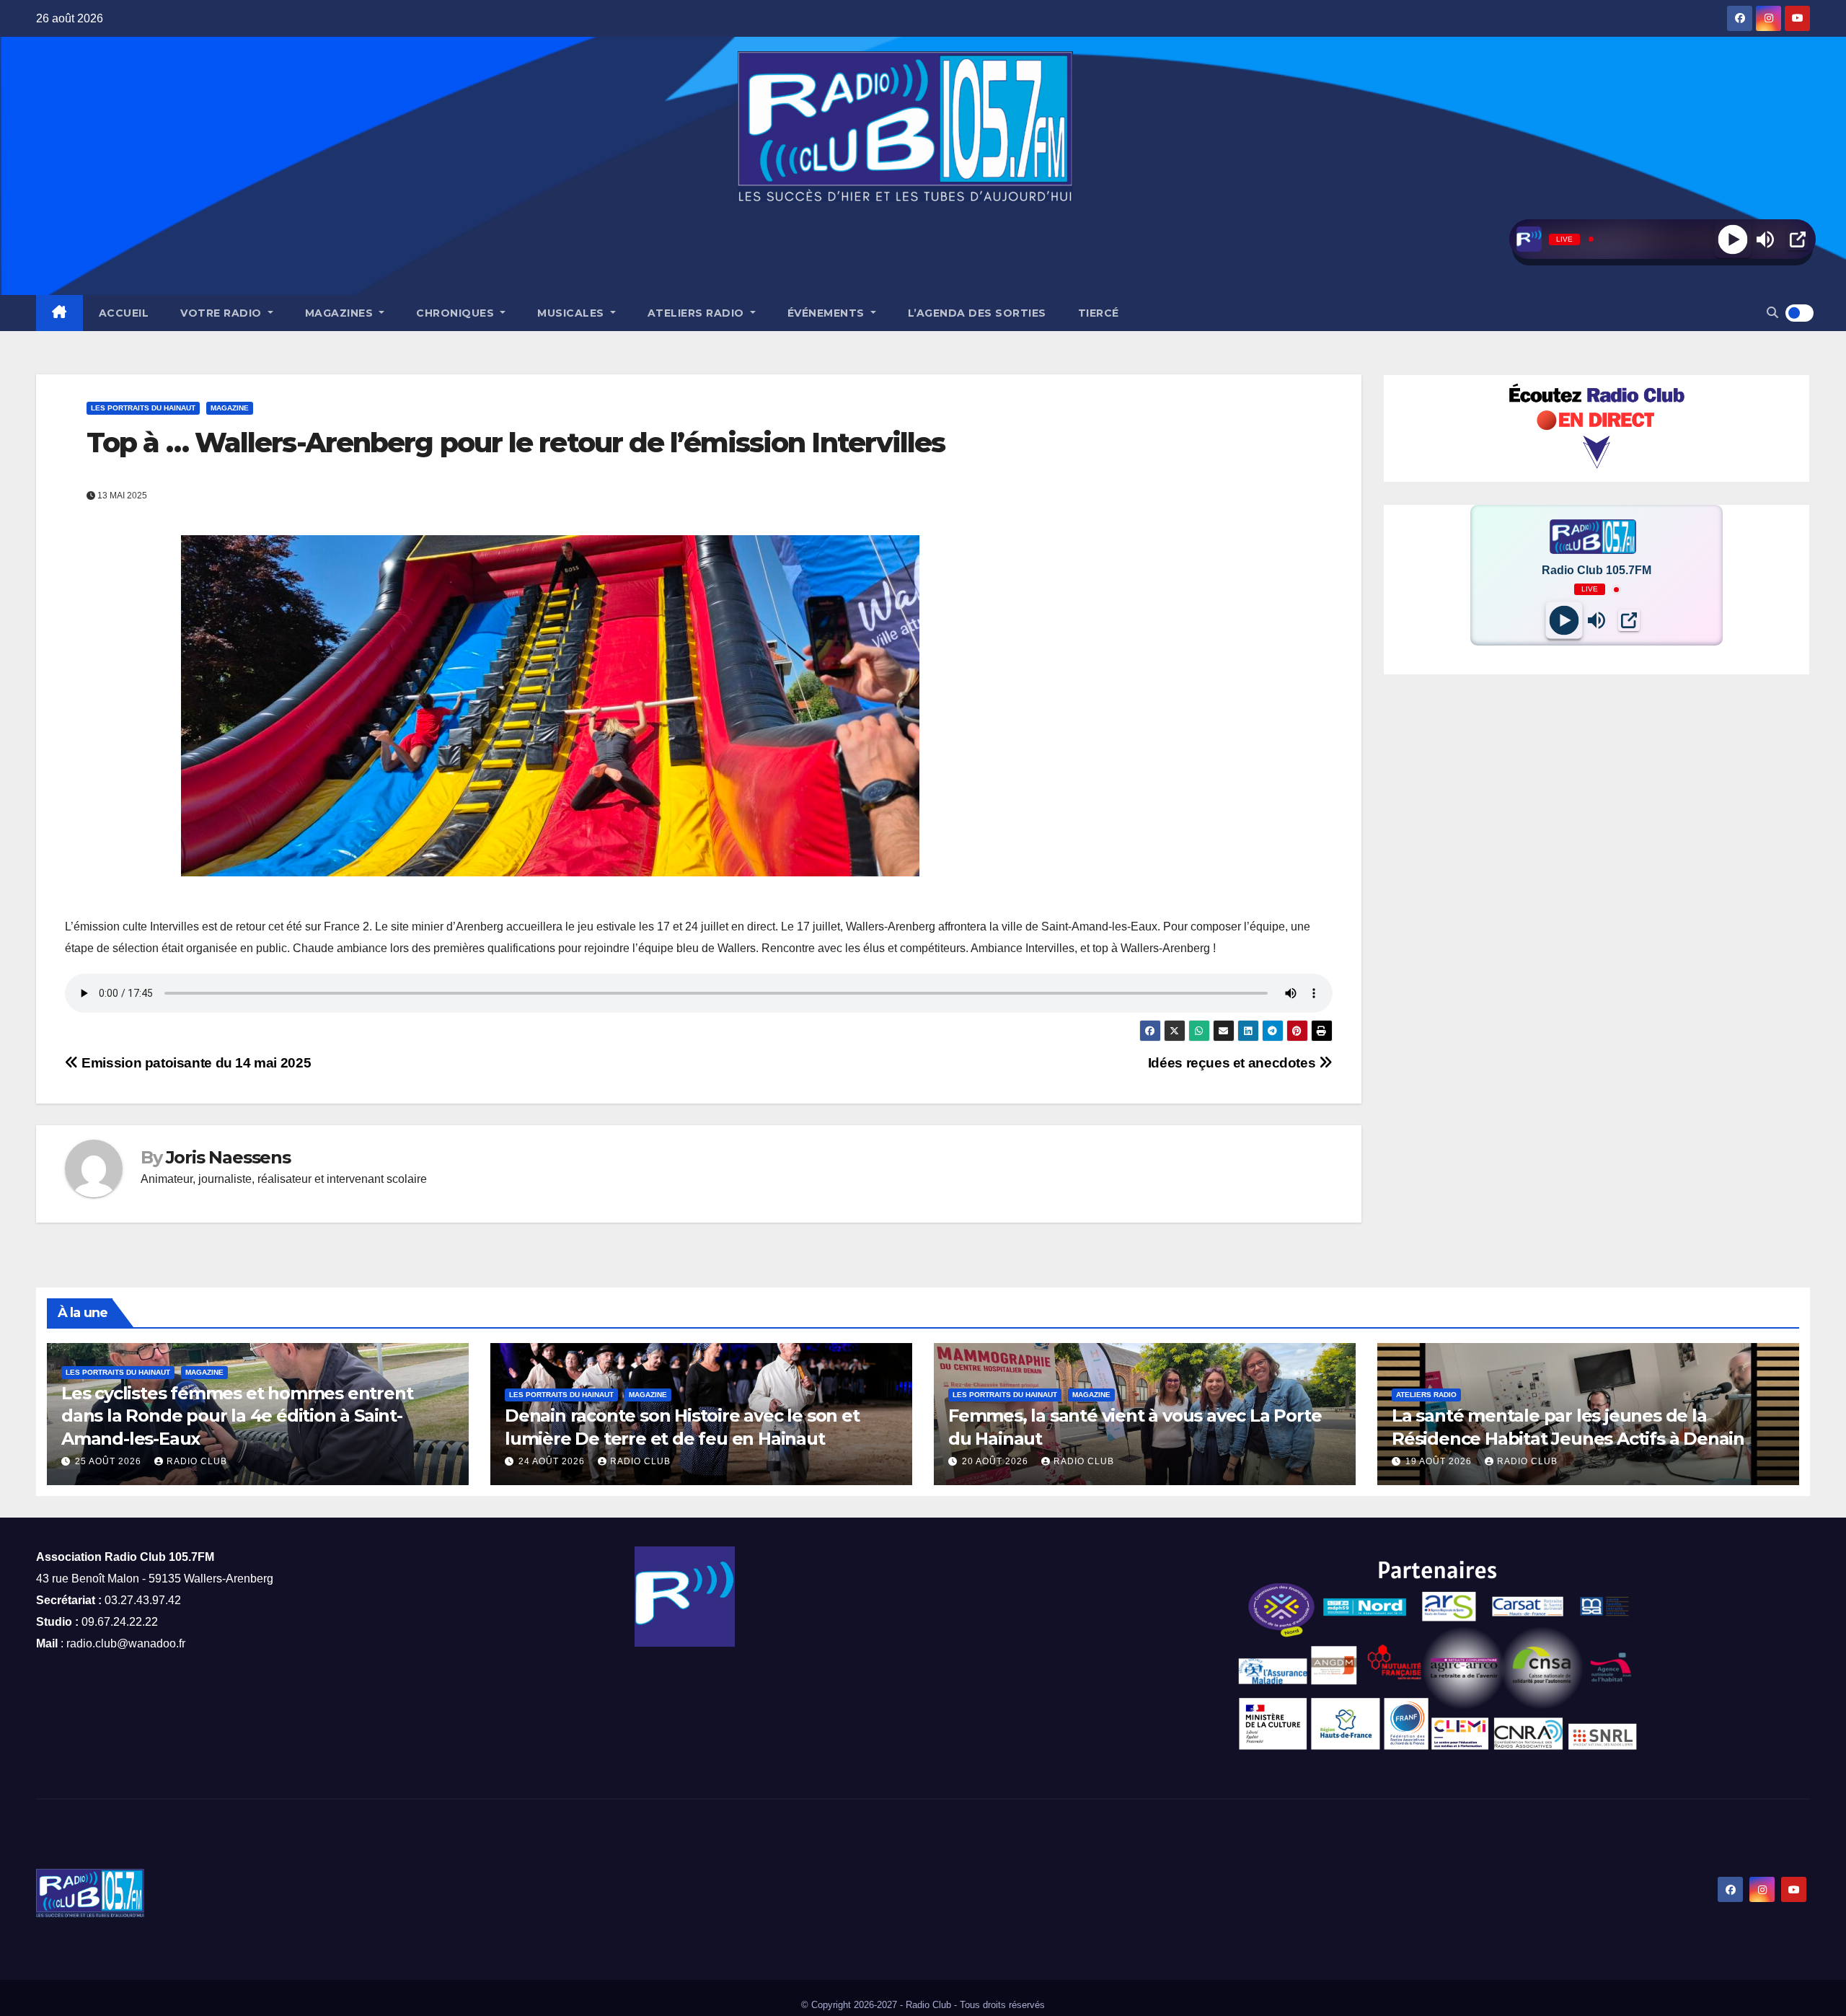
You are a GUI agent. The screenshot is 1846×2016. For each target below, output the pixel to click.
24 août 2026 (553, 1461)
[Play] (1732, 239)
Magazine (230, 408)
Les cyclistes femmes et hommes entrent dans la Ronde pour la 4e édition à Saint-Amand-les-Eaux (237, 1416)
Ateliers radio (698, 313)
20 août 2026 (997, 1461)
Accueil (124, 313)
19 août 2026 (1440, 1461)
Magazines (341, 313)
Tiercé (1099, 313)
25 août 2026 (110, 1461)
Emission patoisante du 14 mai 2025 (195, 1063)
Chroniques (457, 313)
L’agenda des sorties (977, 313)
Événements (828, 313)
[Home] (59, 313)
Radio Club (197, 1461)
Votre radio (222, 313)
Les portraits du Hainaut (143, 408)
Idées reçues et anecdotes (1233, 1063)
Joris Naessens (228, 1157)
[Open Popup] (1798, 239)
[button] (1772, 313)
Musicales (572, 313)
